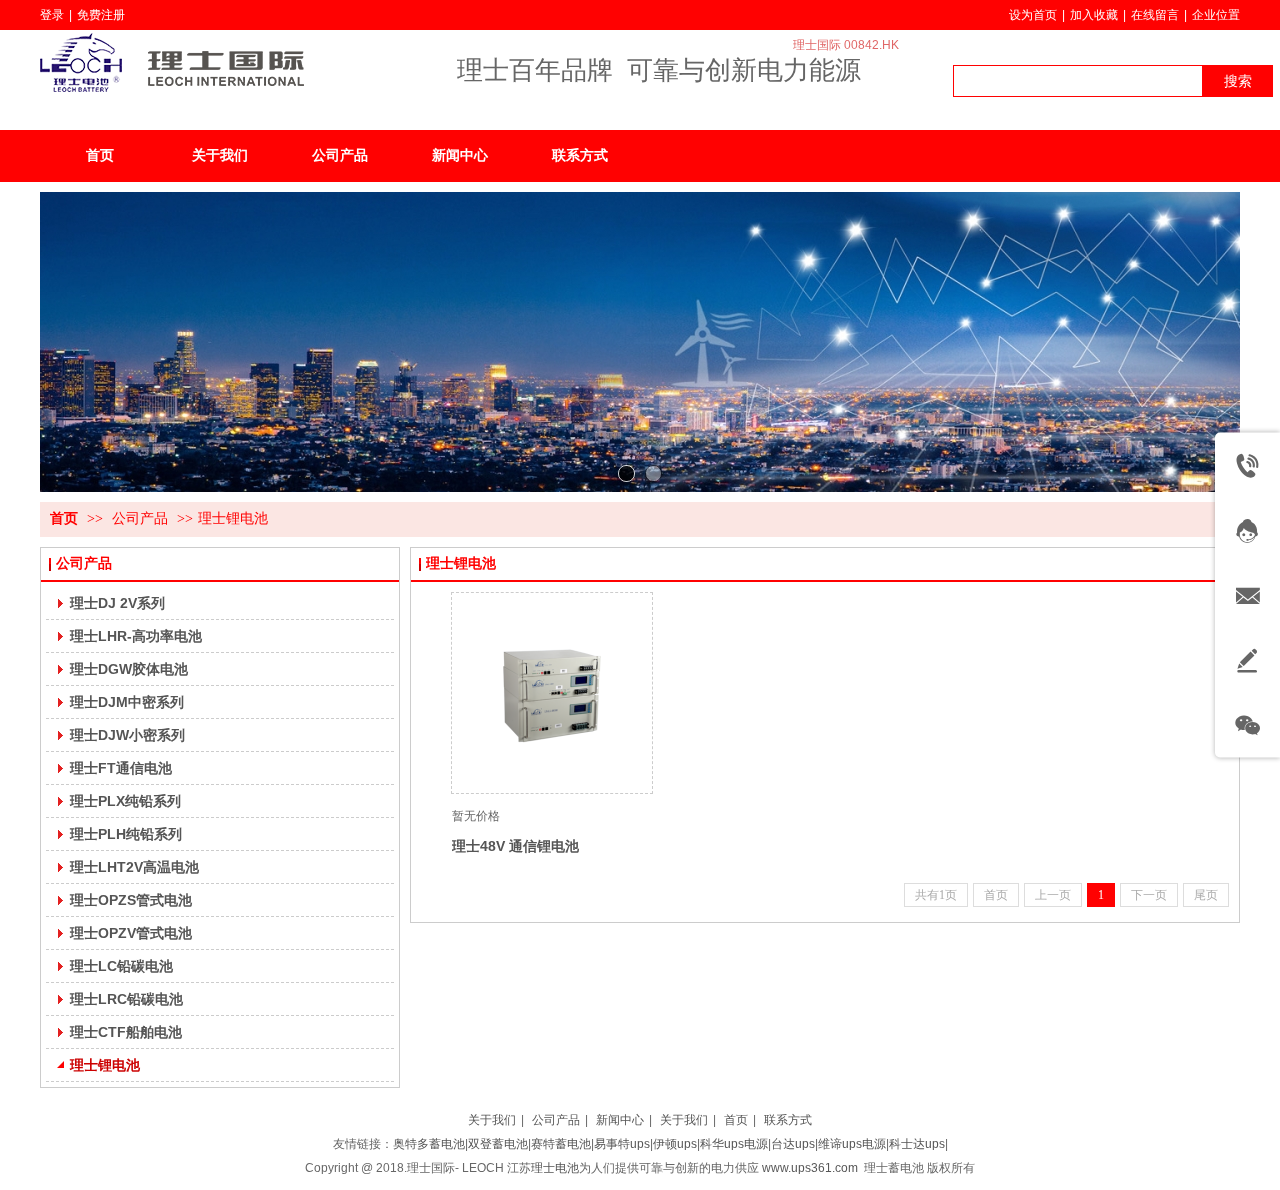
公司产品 (140, 518)
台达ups (793, 1144)
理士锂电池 (233, 518)
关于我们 (492, 1120)
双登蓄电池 (498, 1144)
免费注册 (101, 15)
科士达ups (917, 1144)
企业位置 (1216, 15)
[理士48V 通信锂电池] (552, 693)
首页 (64, 518)
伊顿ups (675, 1144)
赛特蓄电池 (561, 1144)
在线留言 (1155, 15)
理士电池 (555, 1168)
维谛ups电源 (852, 1144)
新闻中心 (620, 1120)
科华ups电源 (734, 1144)
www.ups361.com (810, 1168)
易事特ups (622, 1144)
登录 (52, 15)
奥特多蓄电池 (429, 1144)
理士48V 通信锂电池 (515, 846)
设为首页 (1033, 15)
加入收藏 (1094, 15)
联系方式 (788, 1120)
